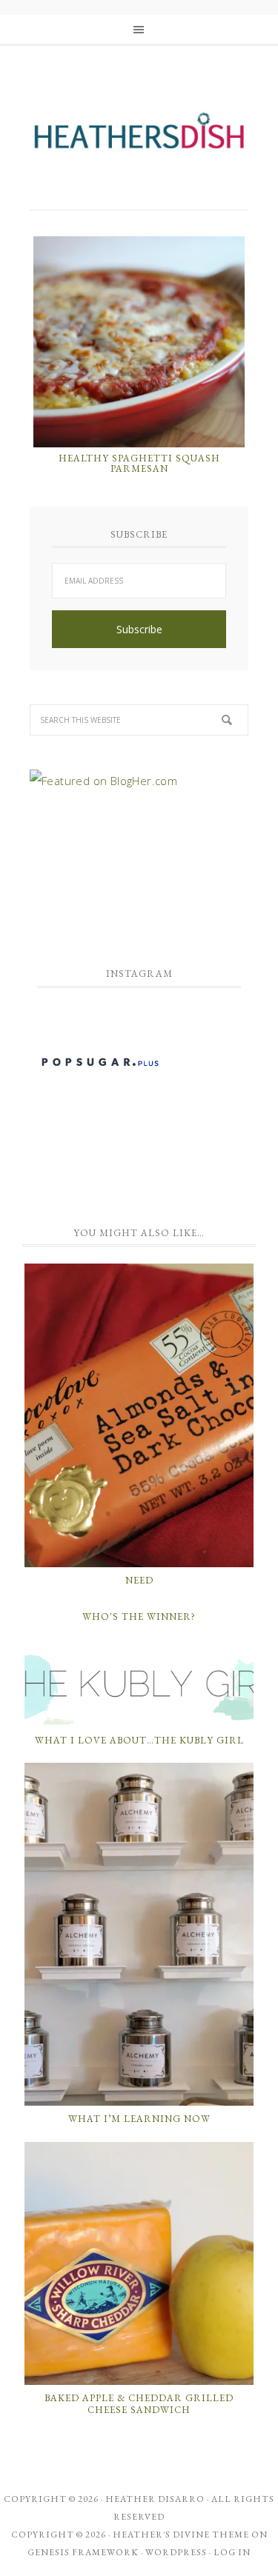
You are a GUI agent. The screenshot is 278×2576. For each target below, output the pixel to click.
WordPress (176, 2552)
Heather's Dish (139, 137)
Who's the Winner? (139, 1616)
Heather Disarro (155, 2499)
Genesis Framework (83, 2552)
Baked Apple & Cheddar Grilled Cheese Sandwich (139, 2404)
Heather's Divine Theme (181, 2535)
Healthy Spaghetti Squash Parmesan (139, 463)
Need (139, 1580)
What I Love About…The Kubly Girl (139, 1740)
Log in (232, 2552)
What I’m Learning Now (139, 2119)
